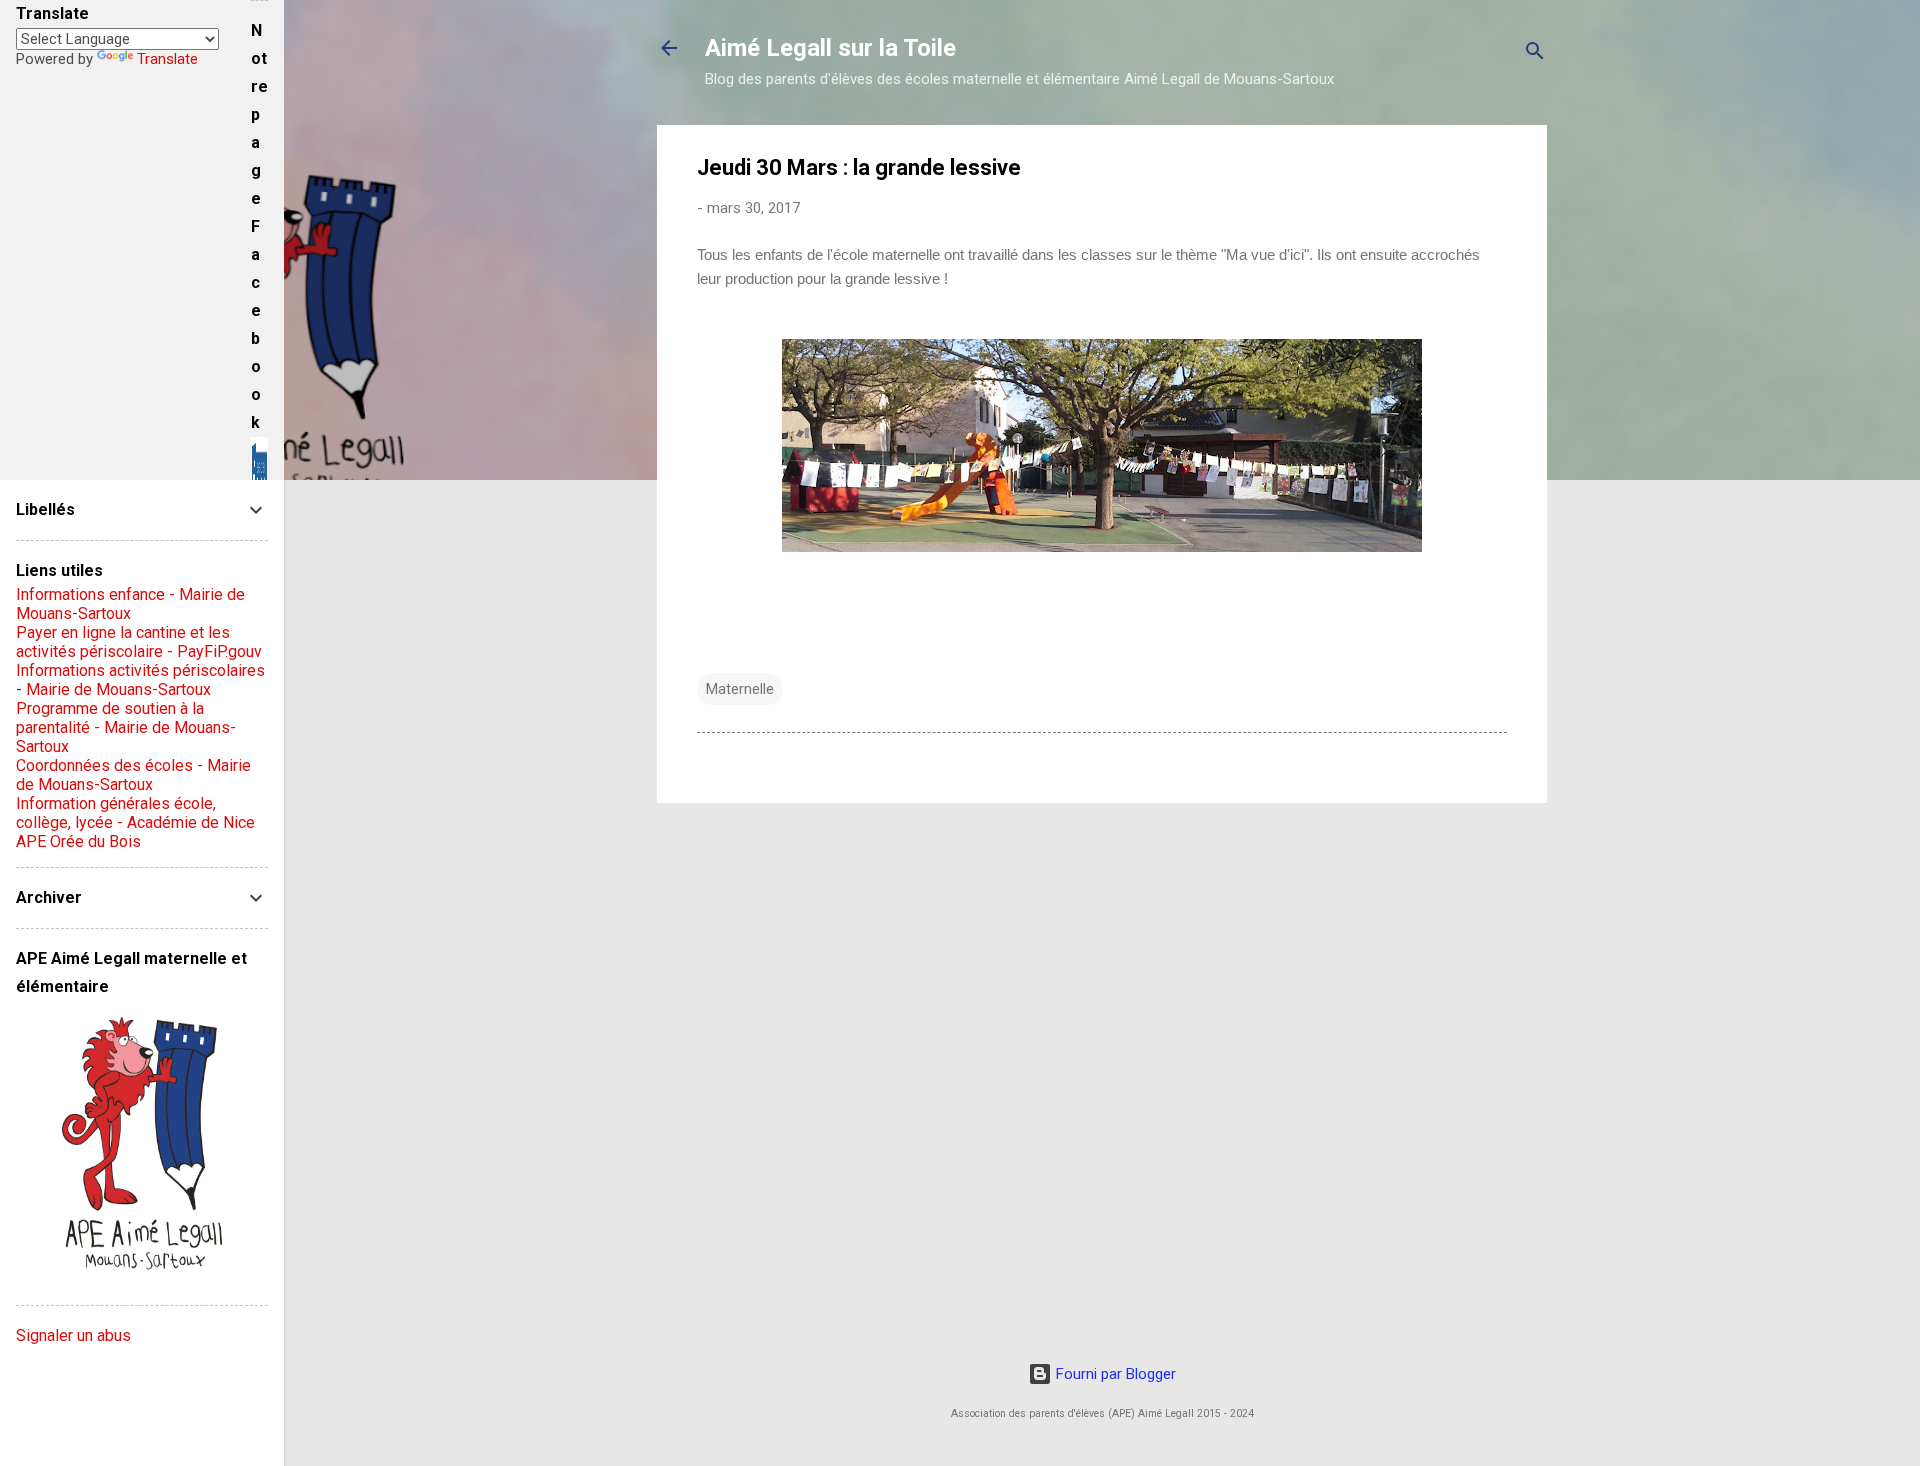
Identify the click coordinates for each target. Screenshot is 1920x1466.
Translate (167, 59)
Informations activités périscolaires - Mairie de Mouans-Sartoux (140, 680)
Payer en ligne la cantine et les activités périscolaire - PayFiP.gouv (139, 642)
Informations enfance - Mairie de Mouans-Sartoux (130, 604)
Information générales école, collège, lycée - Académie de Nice (135, 813)
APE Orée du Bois (78, 841)
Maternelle (740, 689)
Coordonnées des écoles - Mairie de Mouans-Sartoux (133, 775)
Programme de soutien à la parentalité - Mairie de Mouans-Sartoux (126, 727)
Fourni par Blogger (1114, 1374)
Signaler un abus (73, 1335)
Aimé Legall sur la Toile (830, 48)
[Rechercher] (1535, 54)
